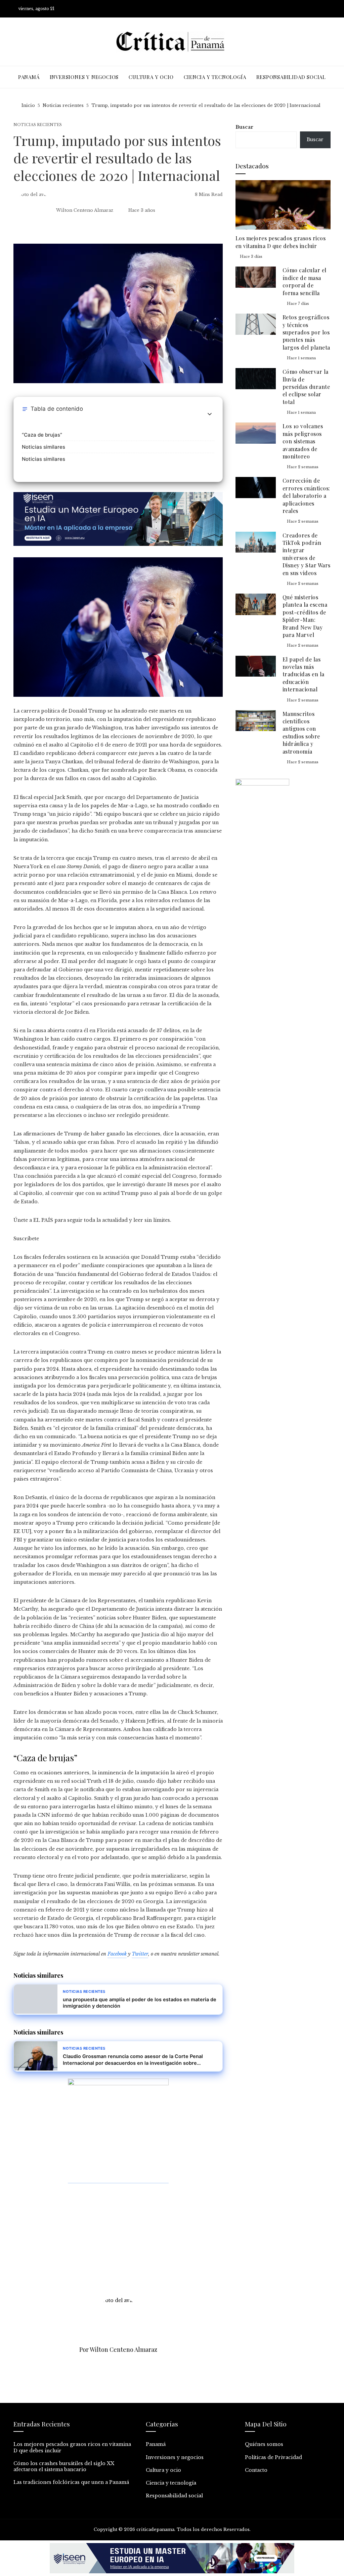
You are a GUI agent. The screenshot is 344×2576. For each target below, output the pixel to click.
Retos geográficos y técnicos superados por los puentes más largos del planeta (306, 332)
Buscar (244, 127)
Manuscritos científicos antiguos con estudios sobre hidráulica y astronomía (301, 733)
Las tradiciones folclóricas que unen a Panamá (71, 2482)
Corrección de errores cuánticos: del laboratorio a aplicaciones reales (306, 496)
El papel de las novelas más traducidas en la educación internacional (304, 674)
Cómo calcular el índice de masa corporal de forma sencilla (305, 281)
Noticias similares (44, 447)
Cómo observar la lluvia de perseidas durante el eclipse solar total (306, 387)
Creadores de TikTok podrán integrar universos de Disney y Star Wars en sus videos (307, 554)
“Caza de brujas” (42, 435)
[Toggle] (210, 414)
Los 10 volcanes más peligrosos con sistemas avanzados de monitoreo (303, 441)
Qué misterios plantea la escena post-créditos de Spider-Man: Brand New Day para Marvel (305, 616)
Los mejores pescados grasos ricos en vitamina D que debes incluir (281, 242)
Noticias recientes (38, 125)
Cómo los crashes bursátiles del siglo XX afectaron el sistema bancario (64, 2466)
